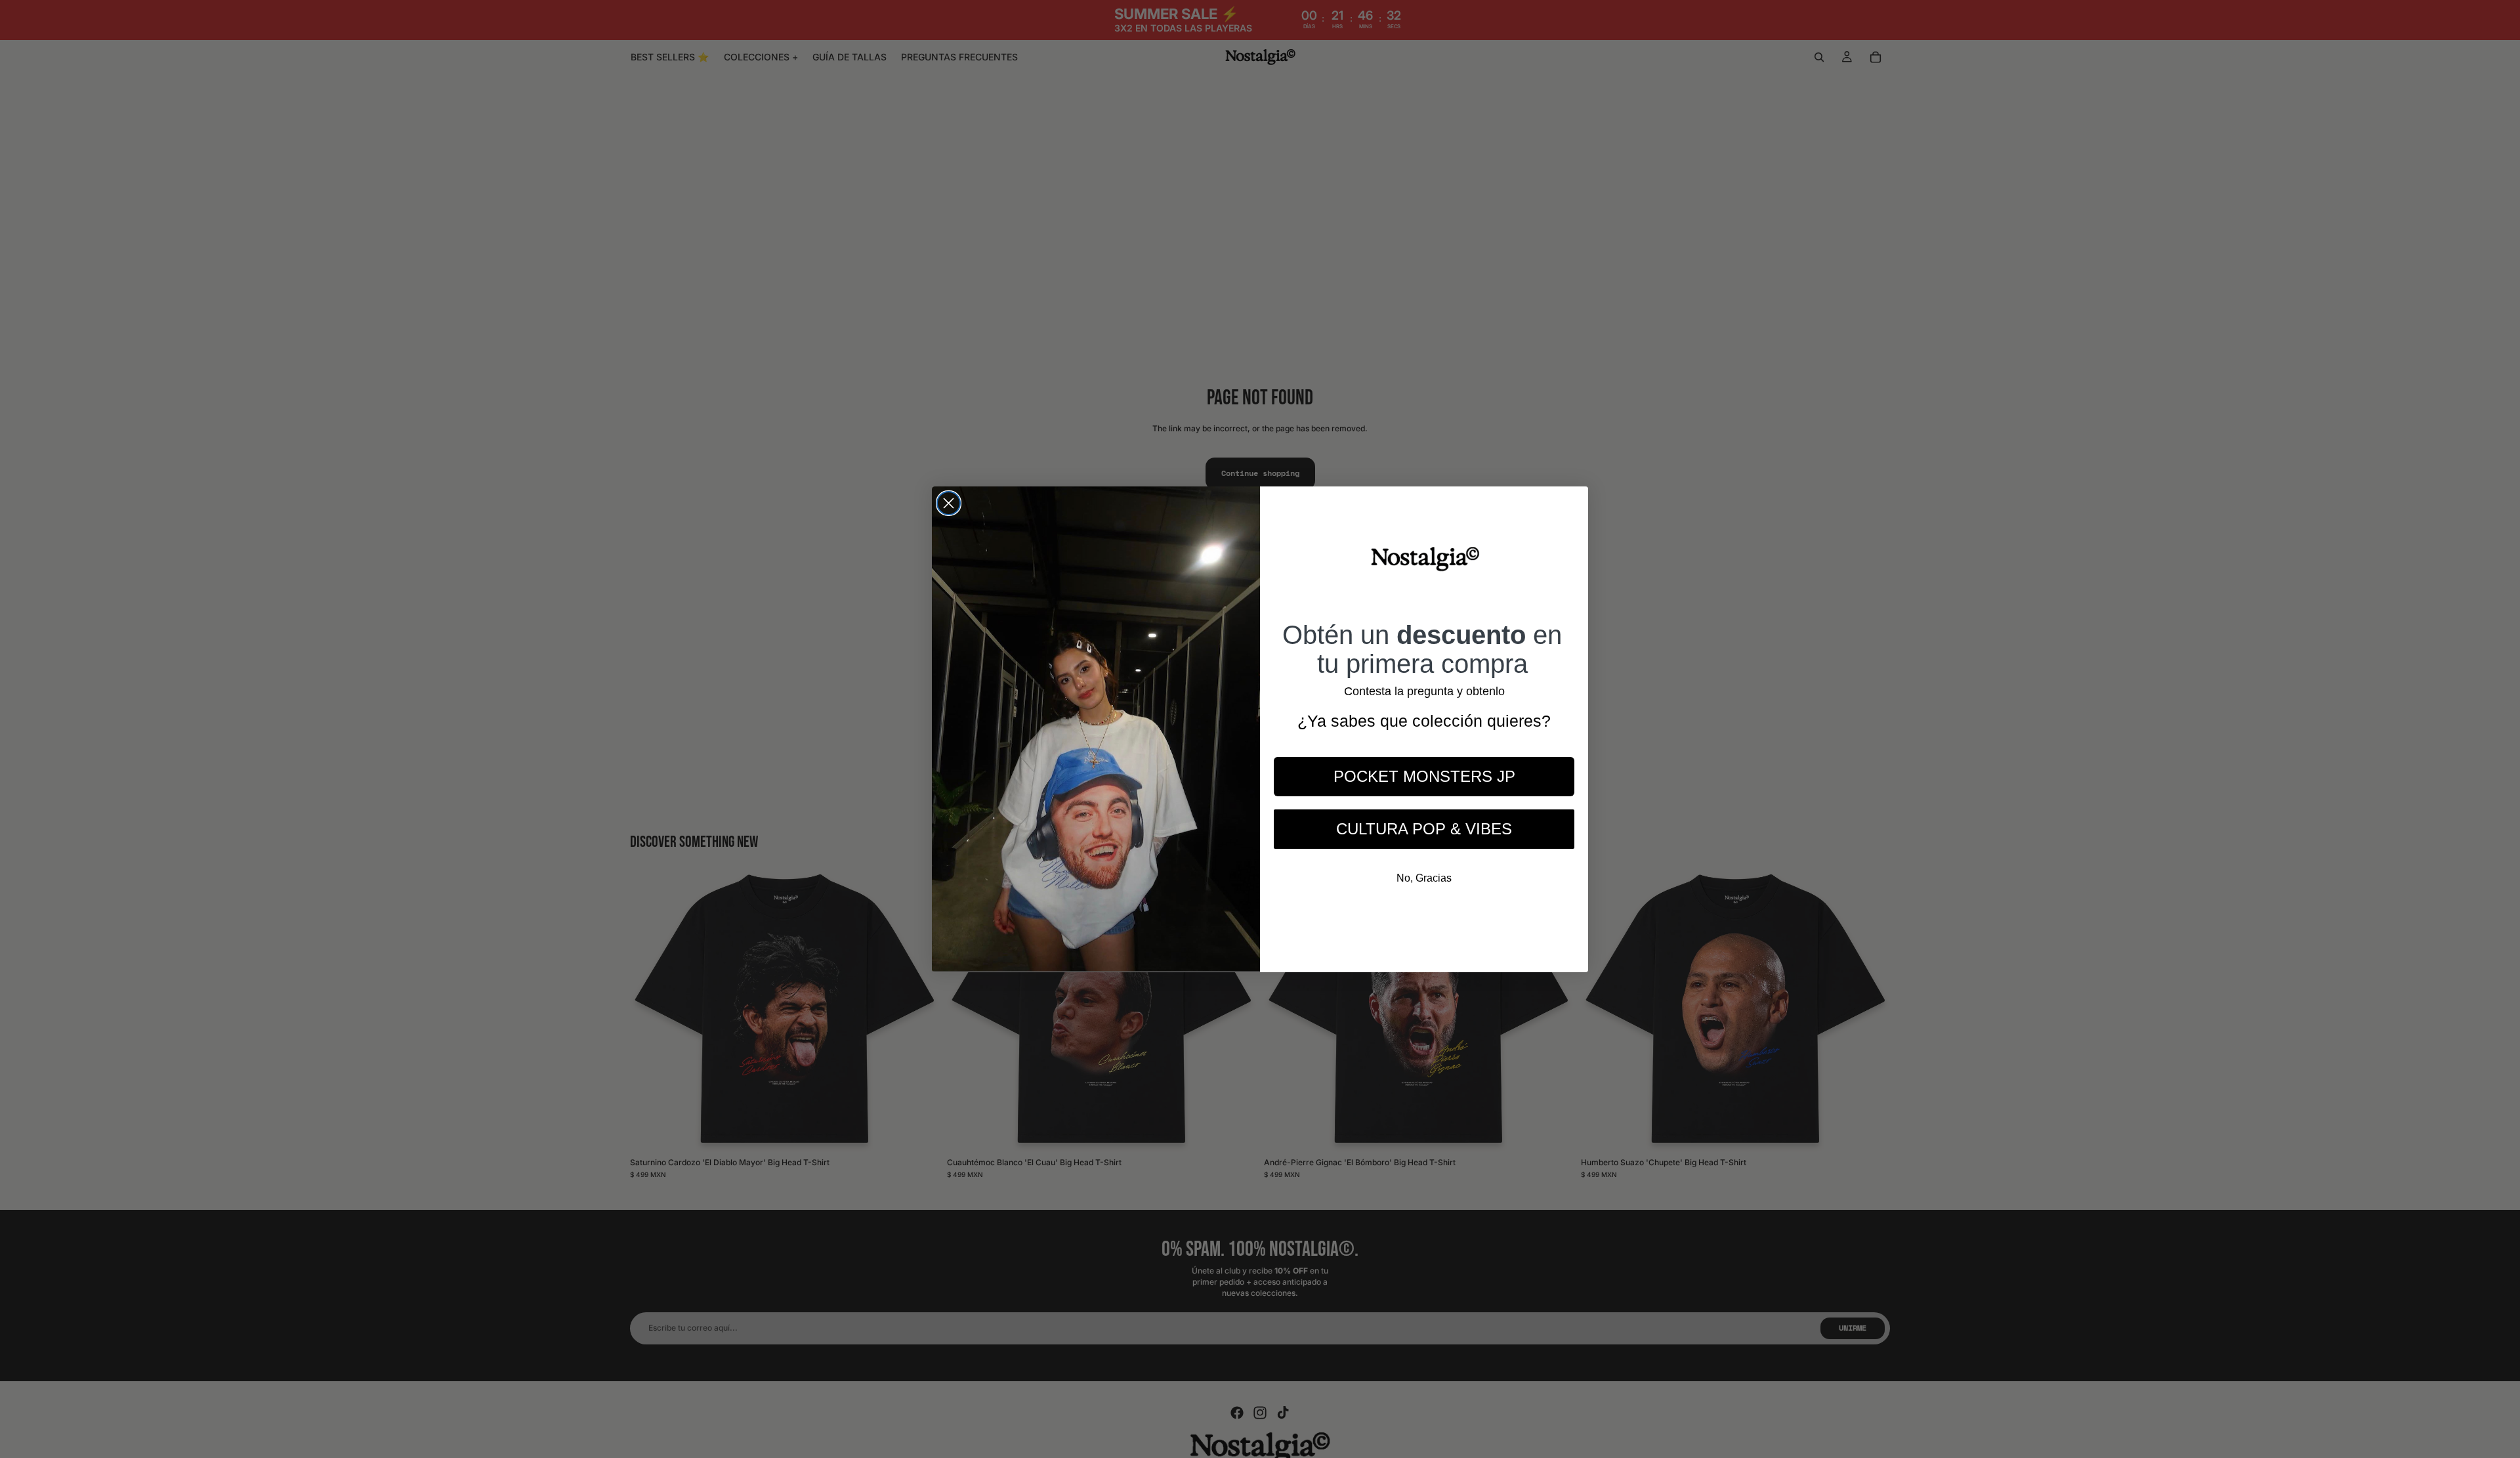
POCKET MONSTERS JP (1424, 776)
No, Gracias (1424, 877)
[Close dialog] (949, 503)
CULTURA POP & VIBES (1424, 828)
